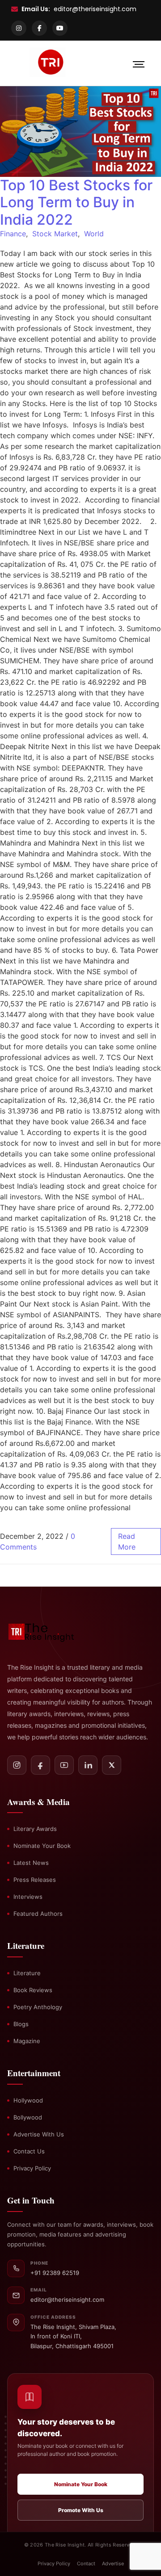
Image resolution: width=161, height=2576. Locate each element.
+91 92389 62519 (55, 2273)
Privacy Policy (32, 2168)
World (94, 234)
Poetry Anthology (38, 2007)
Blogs (21, 2024)
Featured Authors (38, 1914)
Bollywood (28, 2117)
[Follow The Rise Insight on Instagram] (17, 1765)
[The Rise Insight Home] (47, 1631)
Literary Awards (35, 1829)
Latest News (31, 1863)
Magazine (27, 2041)
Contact (86, 2563)
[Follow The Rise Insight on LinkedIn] (88, 1765)
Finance (13, 234)
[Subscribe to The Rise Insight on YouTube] (64, 1765)
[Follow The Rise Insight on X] (112, 1765)
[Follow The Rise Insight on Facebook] (40, 1765)
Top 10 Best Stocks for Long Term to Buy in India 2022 (76, 202)
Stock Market (55, 234)
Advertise (113, 2563)
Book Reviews (33, 1990)
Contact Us (29, 2151)
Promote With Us (81, 2510)
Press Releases (35, 1880)
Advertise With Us (39, 2134)
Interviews (28, 1897)
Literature (27, 1973)
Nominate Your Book (42, 1846)
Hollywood (28, 2100)
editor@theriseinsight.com (95, 9)
